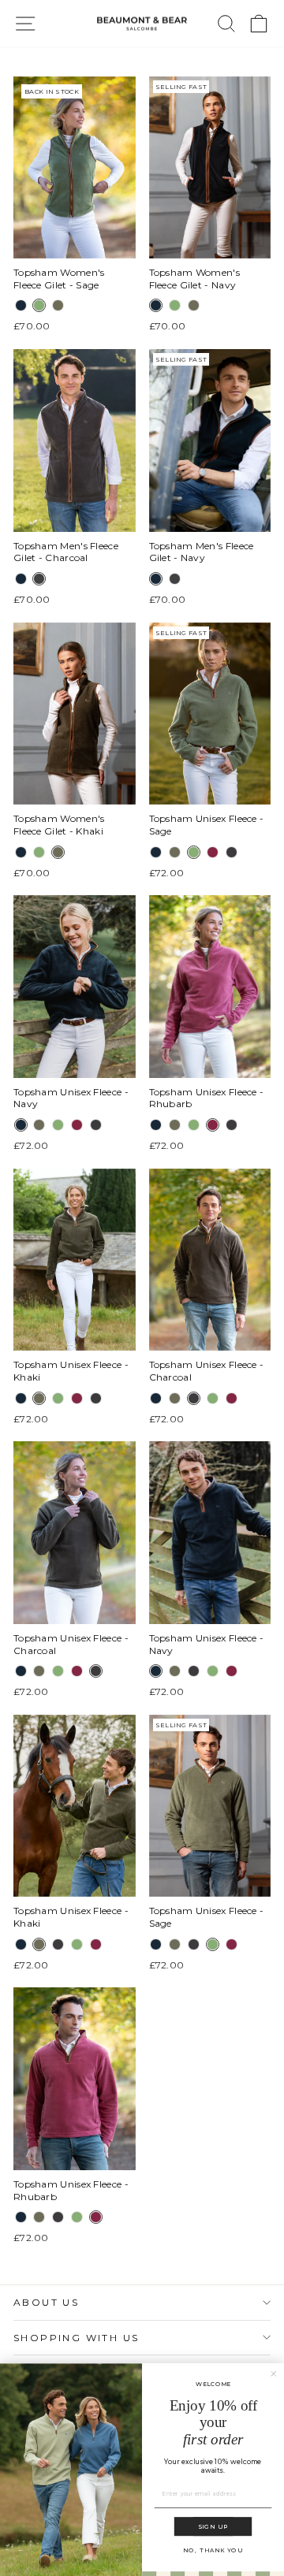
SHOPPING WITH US (76, 2338)
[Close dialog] (274, 2373)
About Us (46, 2302)
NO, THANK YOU (213, 2550)
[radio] (21, 305)
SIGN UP (213, 2526)
